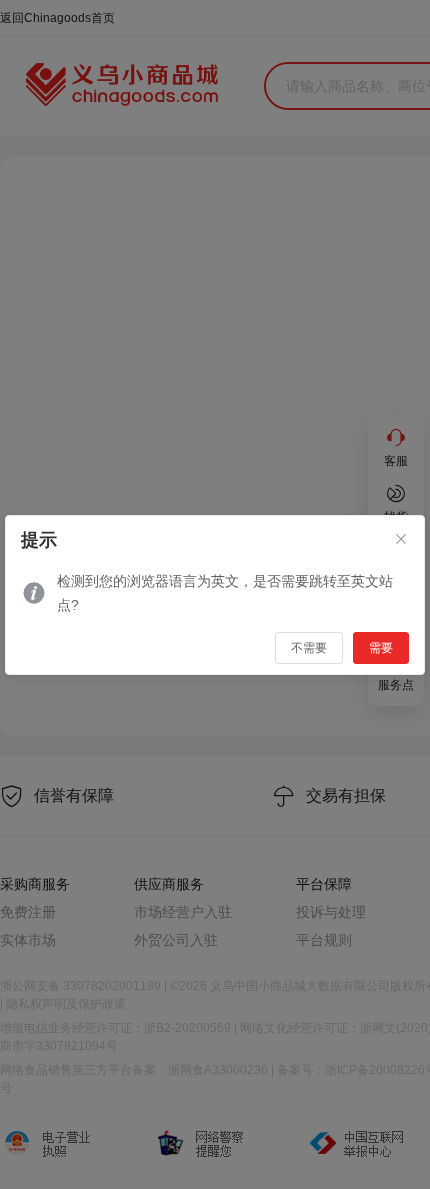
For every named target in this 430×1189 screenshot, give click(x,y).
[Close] (401, 540)
